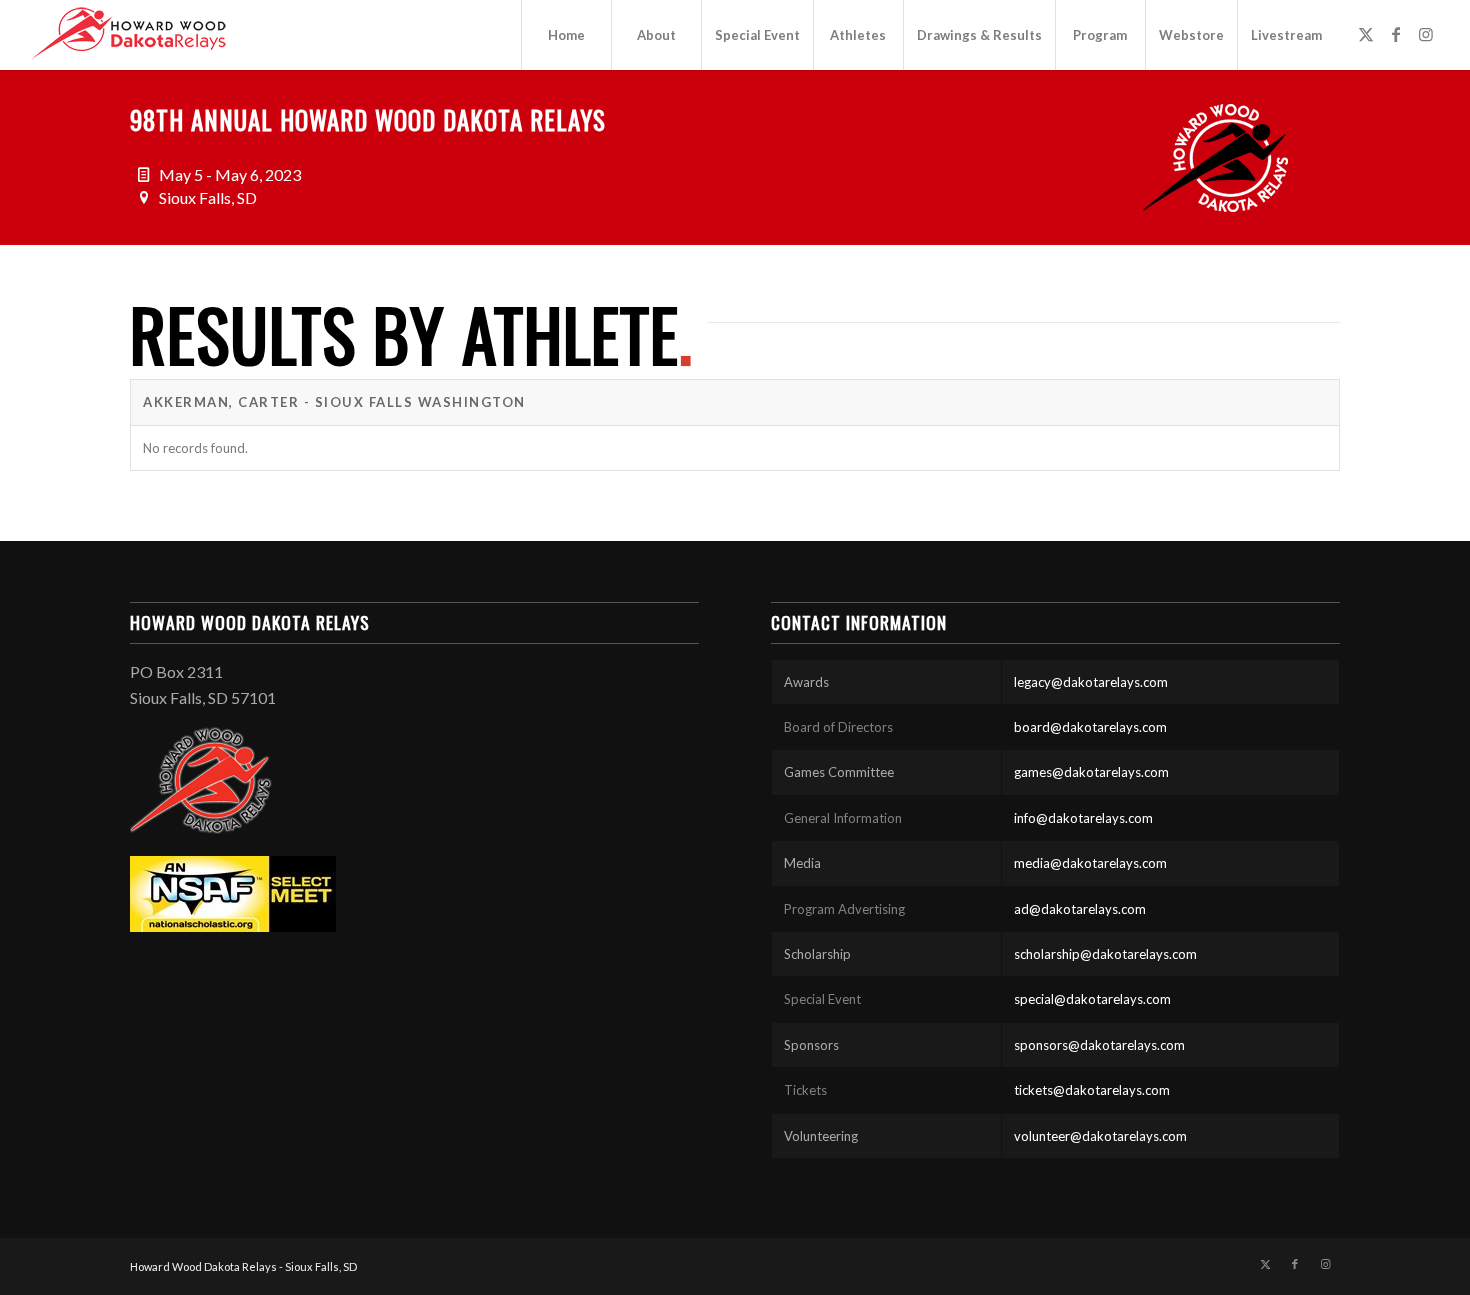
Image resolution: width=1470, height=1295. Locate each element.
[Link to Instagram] (1426, 34)
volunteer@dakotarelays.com (1100, 1136)
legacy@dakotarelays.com (1091, 682)
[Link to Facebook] (1396, 34)
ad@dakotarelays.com (1080, 909)
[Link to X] (1366, 34)
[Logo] (129, 35)
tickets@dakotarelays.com (1092, 1090)
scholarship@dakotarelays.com (1105, 954)
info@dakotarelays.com (1083, 818)
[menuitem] (566, 35)
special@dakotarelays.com (1092, 999)
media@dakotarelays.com (1090, 863)
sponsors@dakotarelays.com (1099, 1045)
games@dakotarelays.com (1091, 772)
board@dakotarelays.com (1090, 727)
